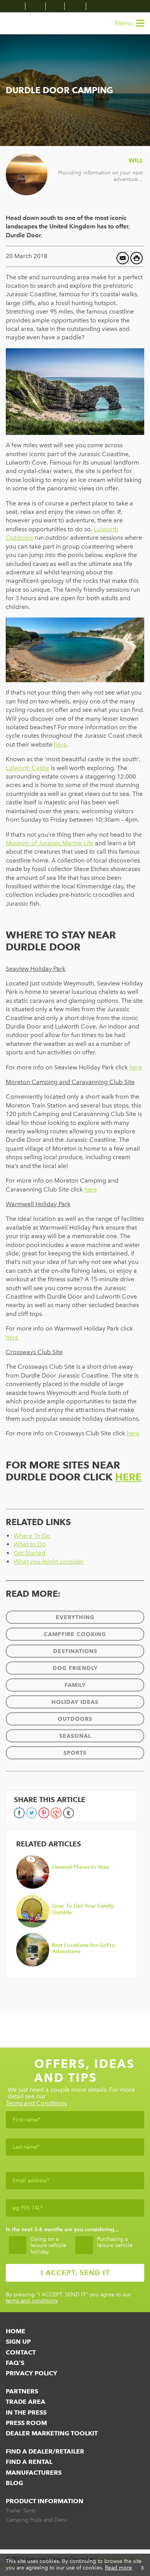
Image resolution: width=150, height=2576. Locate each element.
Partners (22, 2391)
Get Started (29, 1553)
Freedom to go (21, 23)
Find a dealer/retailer (45, 2451)
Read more (118, 2568)
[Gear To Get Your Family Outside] (70, 1926)
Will (136, 160)
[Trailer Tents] (16, 6)
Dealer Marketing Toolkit (52, 2433)
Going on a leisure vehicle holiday (48, 2246)
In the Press (26, 2412)
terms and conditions (32, 2301)
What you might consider (49, 1562)
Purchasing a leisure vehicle (115, 2243)
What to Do (30, 1544)
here (136, 1067)
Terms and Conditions (36, 2104)
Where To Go (32, 1536)
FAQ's (15, 2363)
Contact (21, 2352)
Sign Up (18, 2342)
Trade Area (26, 2402)
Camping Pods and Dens (36, 2520)
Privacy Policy (32, 2373)
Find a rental (29, 2462)
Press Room (26, 2423)
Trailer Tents (21, 2511)
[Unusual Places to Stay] (70, 1887)
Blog (14, 2483)
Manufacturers (34, 2473)
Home (16, 2331)
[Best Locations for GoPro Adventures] (70, 1965)
